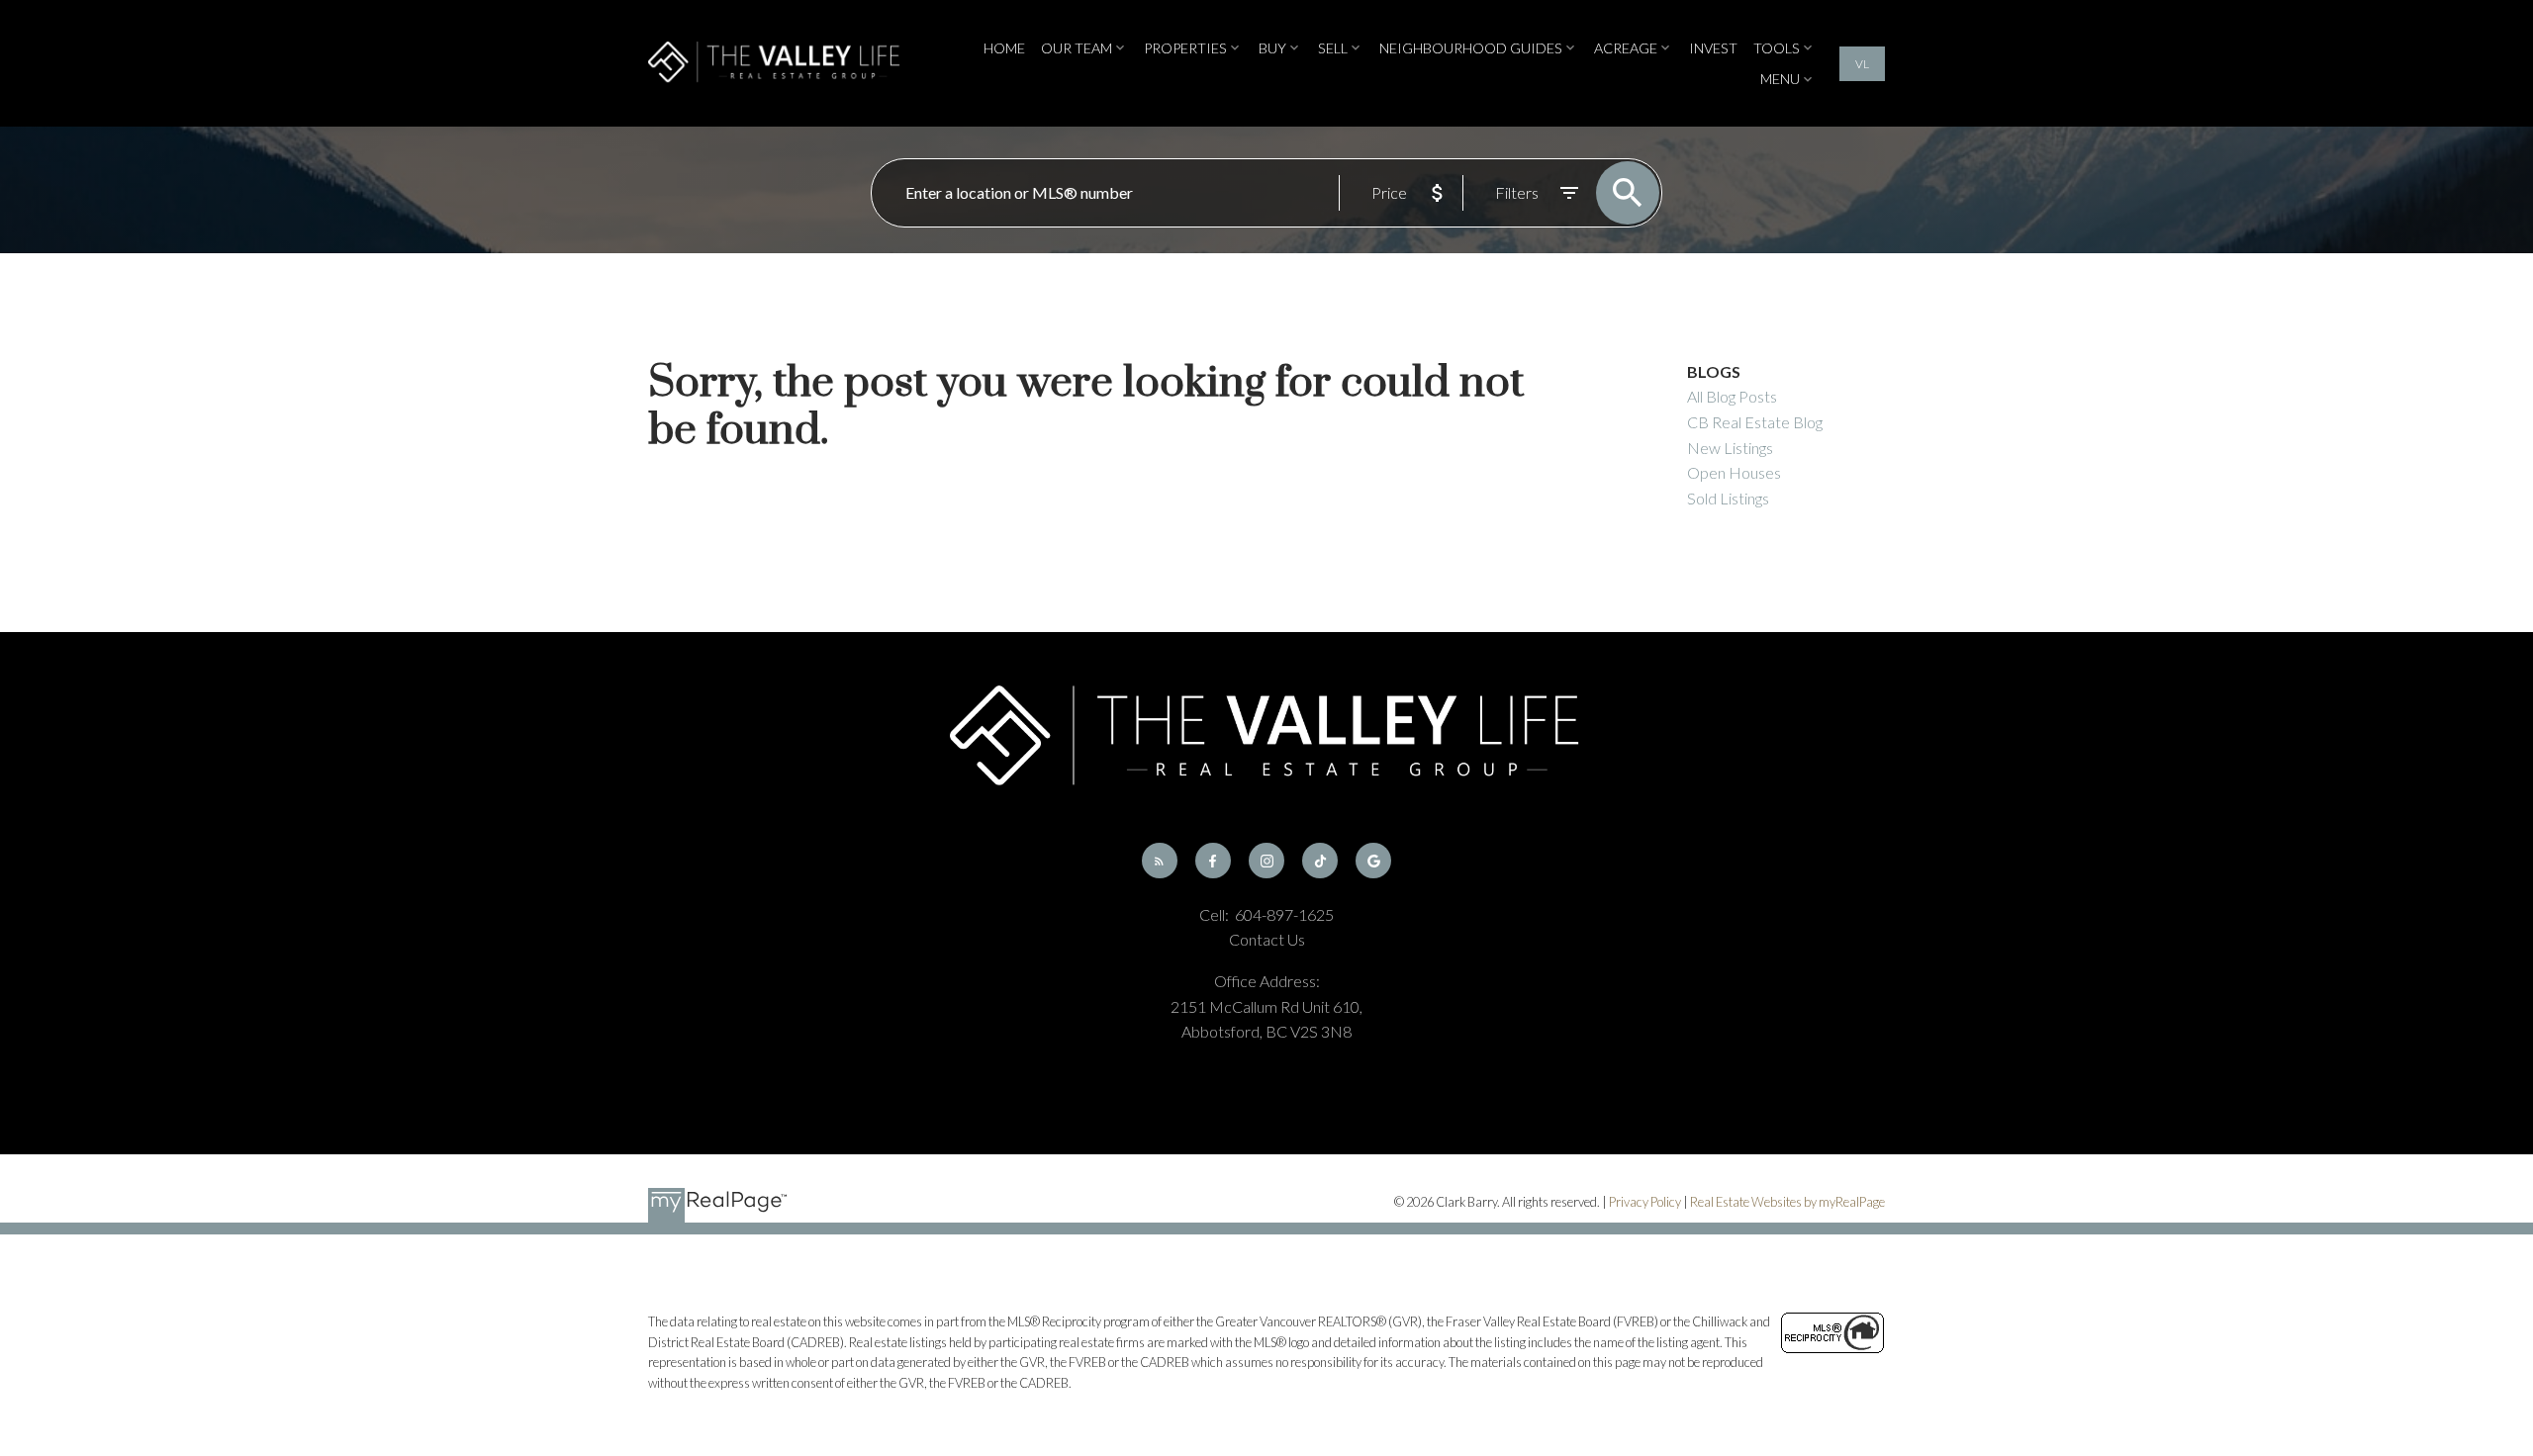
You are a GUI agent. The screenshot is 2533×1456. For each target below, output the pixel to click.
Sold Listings (1728, 498)
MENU (1780, 79)
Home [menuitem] (1004, 48)
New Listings (1730, 448)
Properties (1185, 48)
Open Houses (1734, 472)
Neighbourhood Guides (1471, 48)
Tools (1777, 48)
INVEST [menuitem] (1713, 48)
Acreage (1626, 48)
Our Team (1077, 48)
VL (1862, 64)
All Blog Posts (1732, 396)
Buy (1272, 48)
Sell (1333, 48)
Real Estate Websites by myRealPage (1787, 1202)
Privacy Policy (1645, 1202)
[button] (1862, 64)
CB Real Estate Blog (1755, 422)
